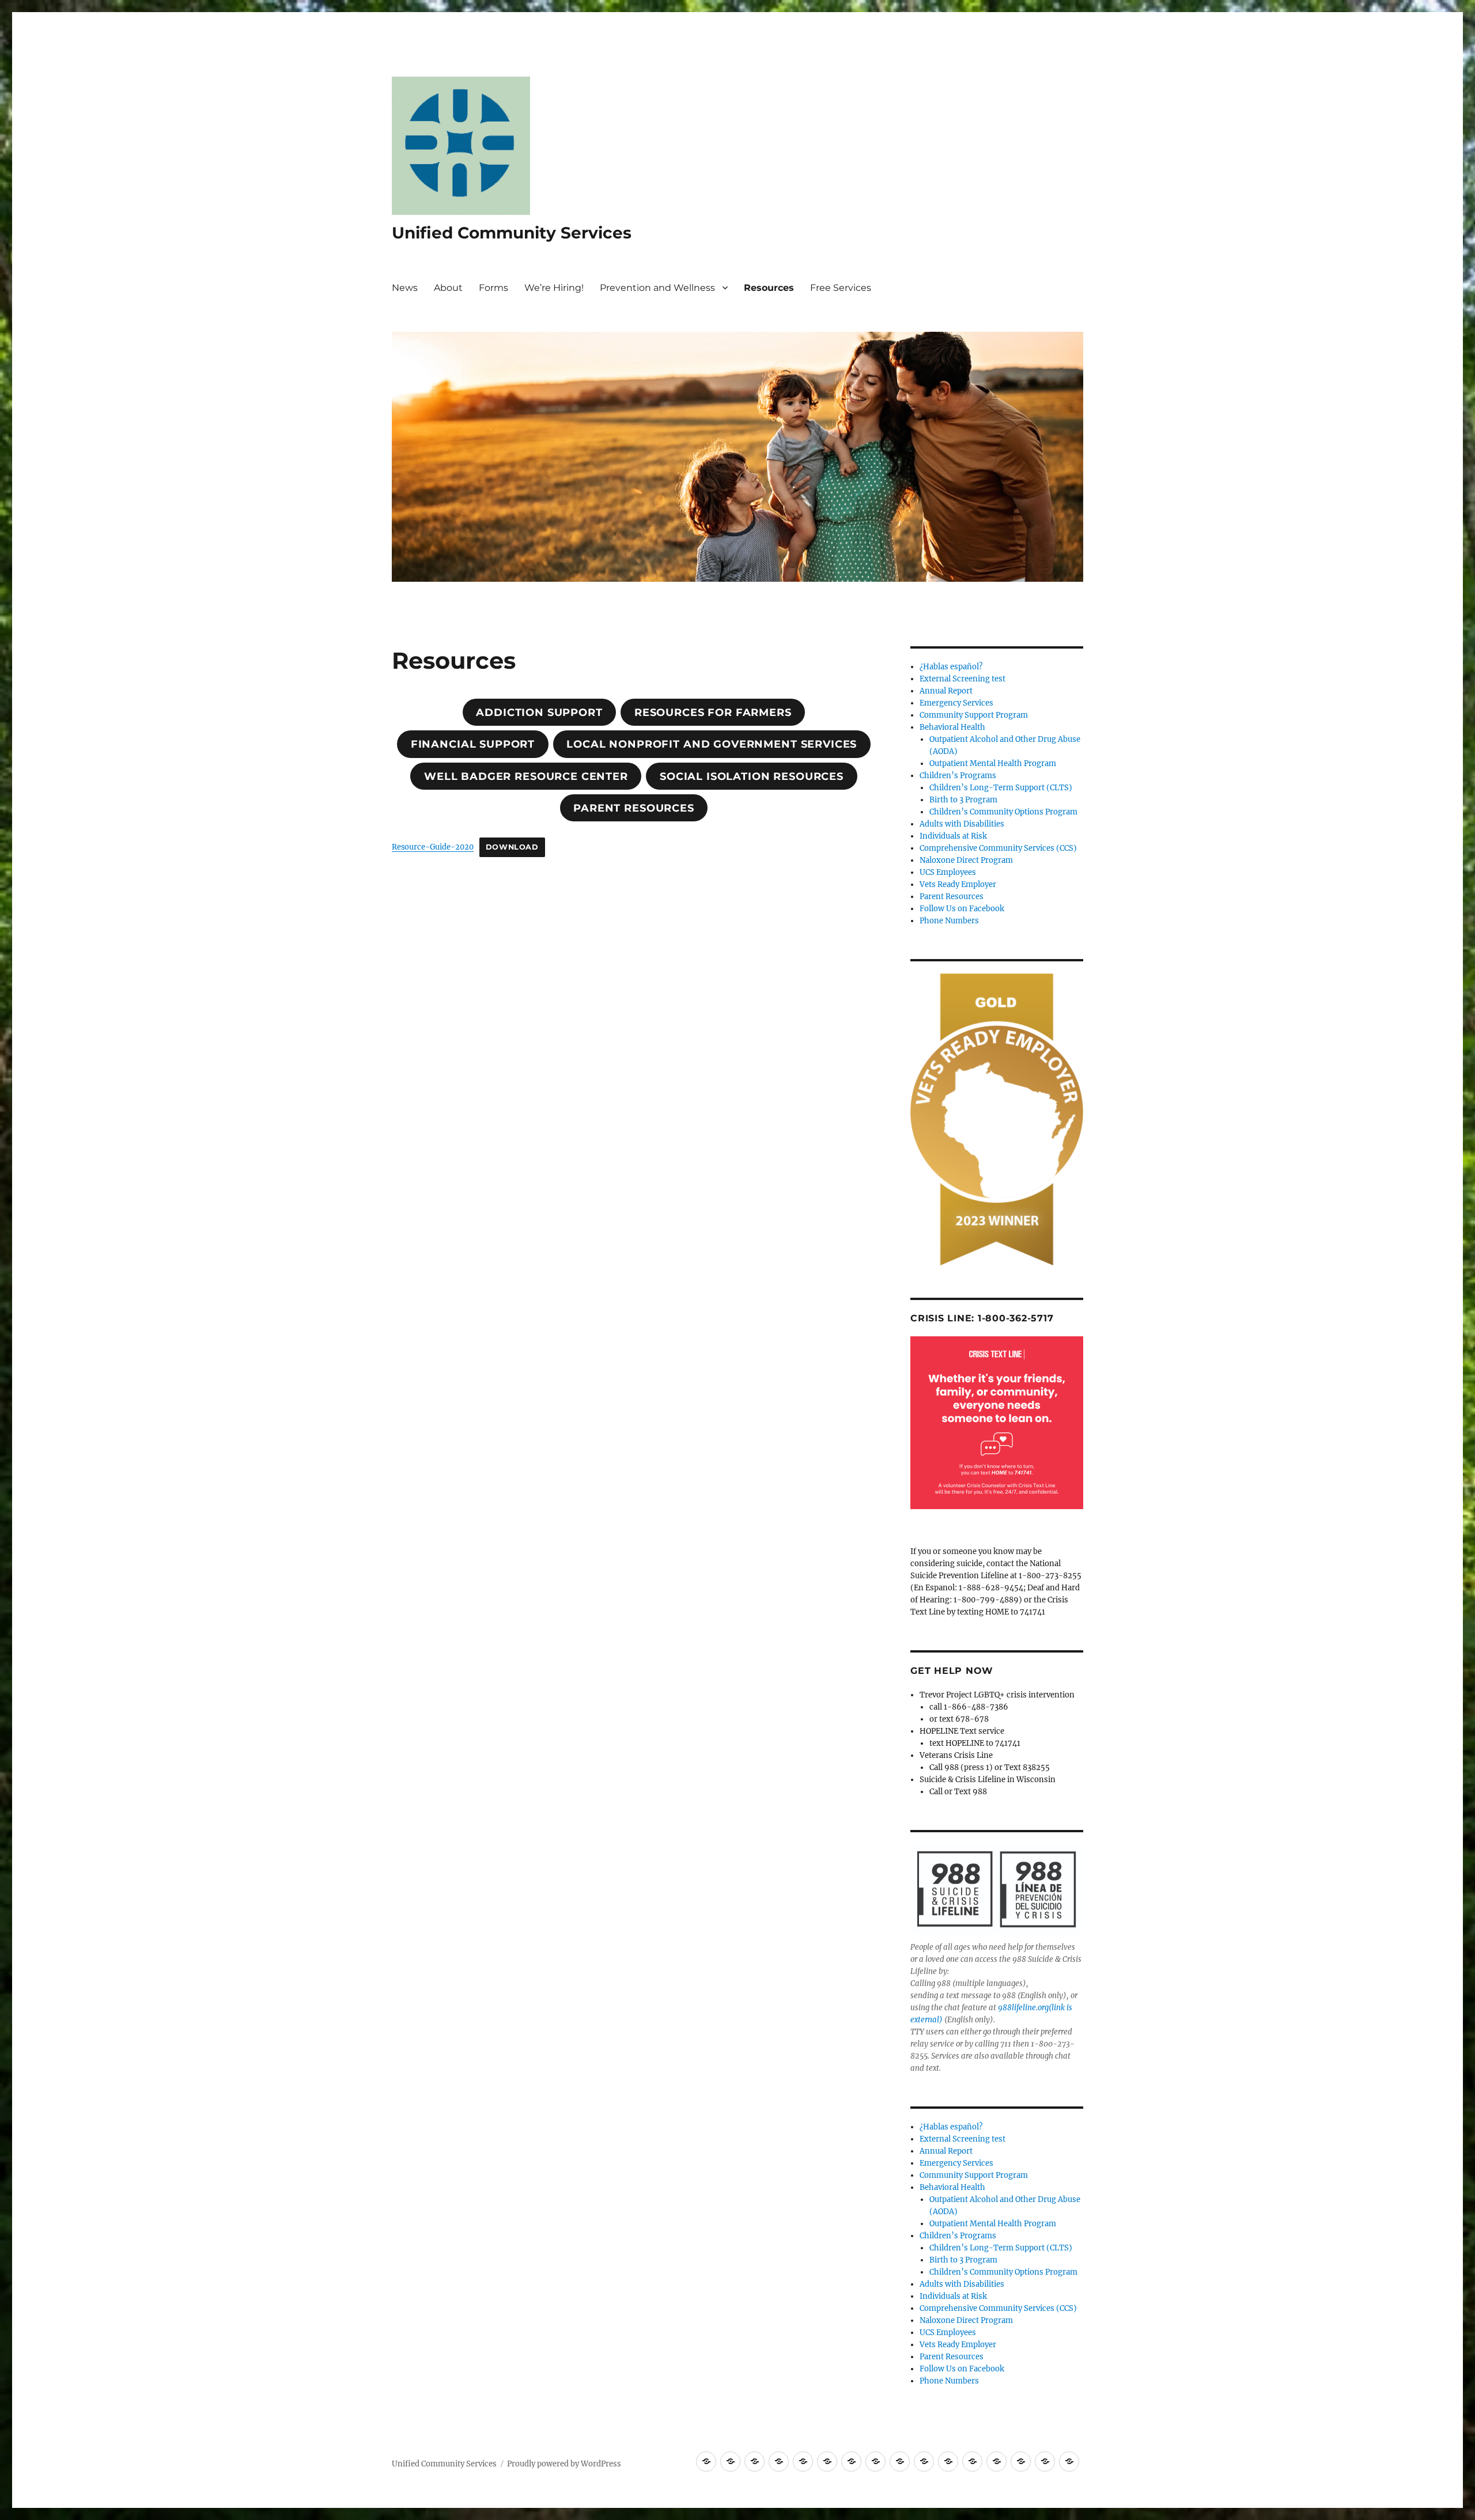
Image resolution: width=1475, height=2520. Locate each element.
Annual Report (946, 691)
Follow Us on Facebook (962, 909)
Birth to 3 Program (963, 800)
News (405, 288)
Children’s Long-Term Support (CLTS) (1001, 788)
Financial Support (473, 744)
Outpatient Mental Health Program (993, 763)
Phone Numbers (949, 921)
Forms (493, 288)
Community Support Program (974, 715)
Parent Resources (952, 897)
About (448, 288)
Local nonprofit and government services (712, 744)
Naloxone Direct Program (966, 860)
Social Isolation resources (752, 776)
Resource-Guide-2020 (433, 847)
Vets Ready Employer (958, 884)
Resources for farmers (713, 713)
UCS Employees (948, 872)
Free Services (841, 288)
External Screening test (962, 679)
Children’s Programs (958, 776)
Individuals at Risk (953, 836)
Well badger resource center (526, 776)
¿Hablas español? (951, 667)
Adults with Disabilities (962, 824)
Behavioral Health (952, 727)
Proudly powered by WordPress (564, 2464)
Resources (769, 288)
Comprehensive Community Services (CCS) (998, 848)
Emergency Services (956, 703)
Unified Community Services (512, 233)
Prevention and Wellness (657, 288)
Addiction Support (539, 713)
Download (512, 847)
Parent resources (634, 808)
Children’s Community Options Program (1003, 812)
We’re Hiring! (554, 288)
